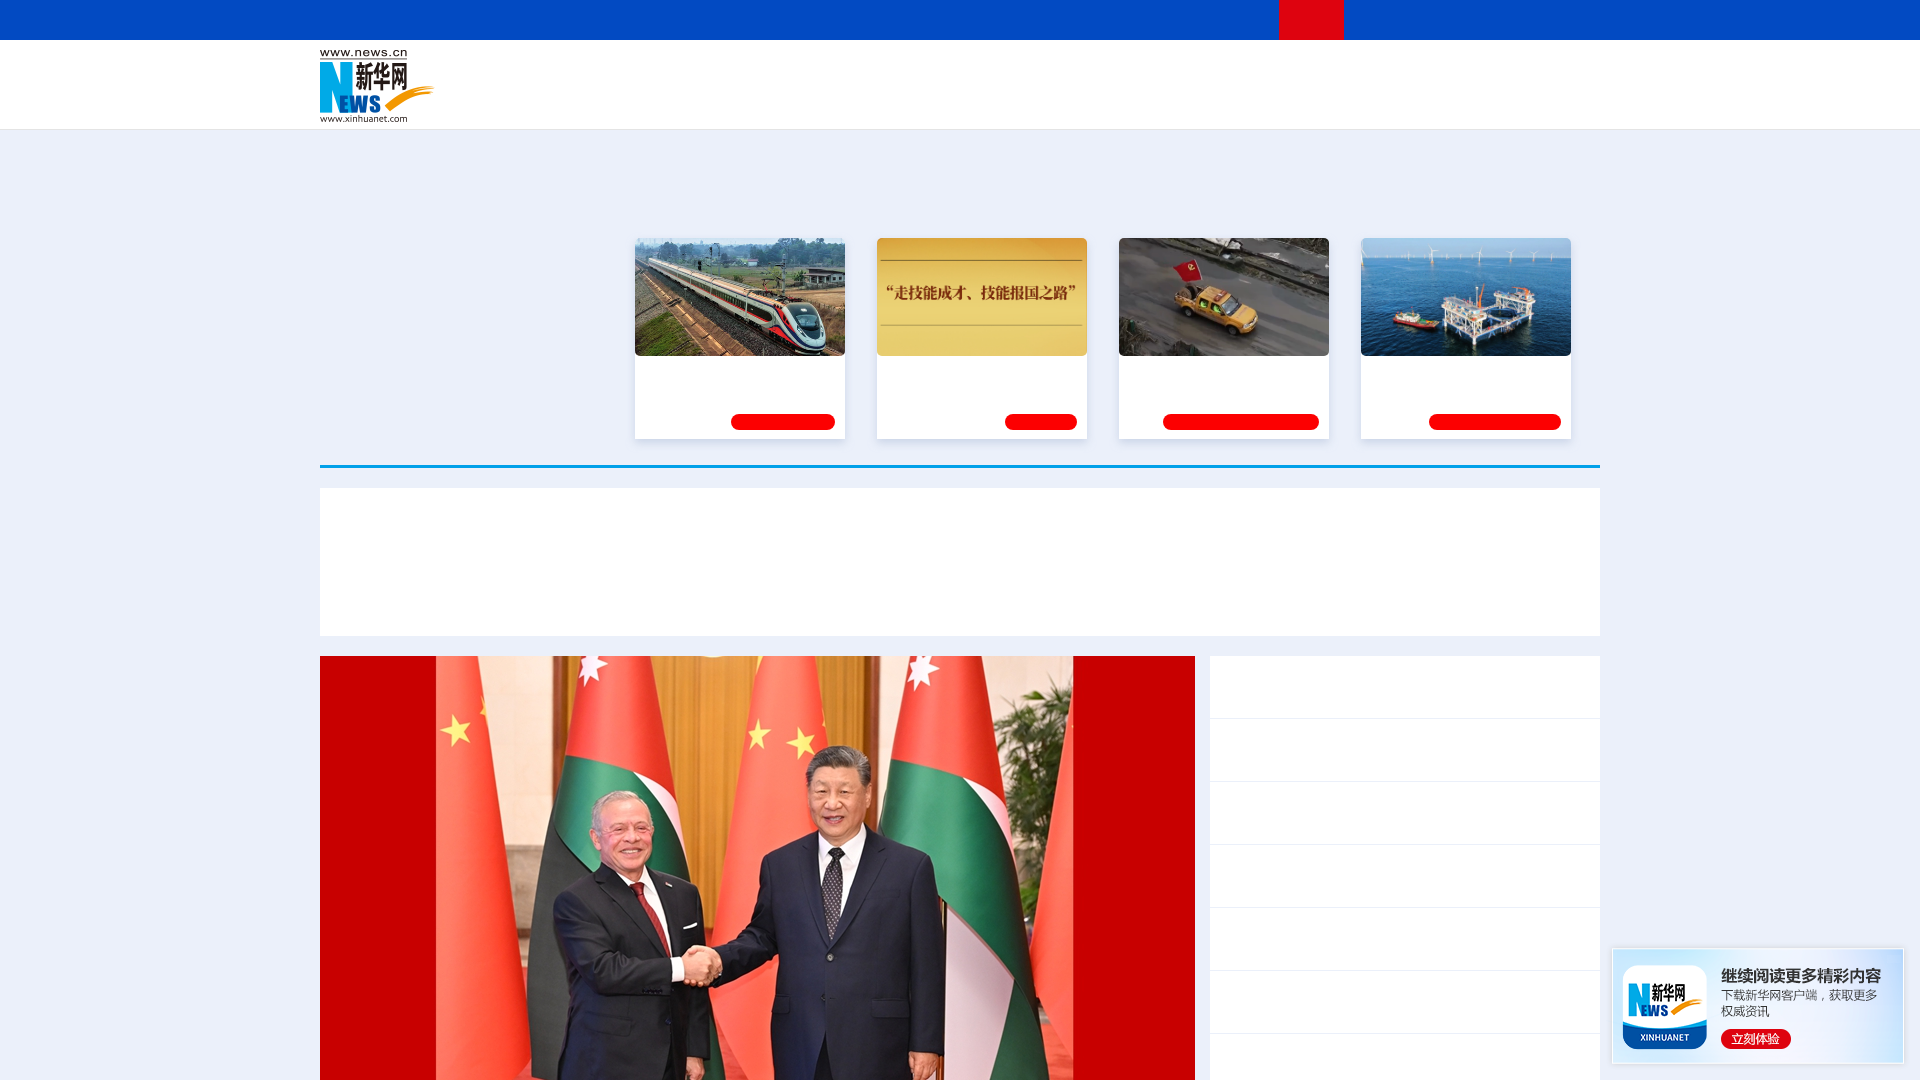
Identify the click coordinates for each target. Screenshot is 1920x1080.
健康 (1308, 72)
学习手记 (1041, 422)
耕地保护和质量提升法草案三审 (1460, 1001)
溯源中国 (1036, 100)
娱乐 (1246, 100)
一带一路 (1390, 100)
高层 (676, 72)
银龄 (990, 100)
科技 (1105, 72)
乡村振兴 (943, 100)
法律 (1511, 72)
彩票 (1213, 100)
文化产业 (1558, 100)
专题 (1432, 597)
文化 (1240, 72)
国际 (777, 72)
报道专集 (1526, 199)
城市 (1083, 100)
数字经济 (822, 100)
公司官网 (473, 86)
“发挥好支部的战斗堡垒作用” (1218, 373)
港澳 (879, 72)
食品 (668, 100)
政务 (1477, 72)
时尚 (1279, 100)
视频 (1410, 72)
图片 (1443, 72)
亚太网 (1444, 100)
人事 (744, 72)
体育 (1206, 72)
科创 (1138, 72)
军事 (1342, 72)
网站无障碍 (1227, 19)
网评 (845, 72)
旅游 (1116, 100)
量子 (1172, 72)
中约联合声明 (1528, 686)
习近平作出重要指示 (544, 597)
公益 (1344, 100)
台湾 (913, 72)
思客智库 (961, 72)
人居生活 (715, 100)
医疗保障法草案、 (1284, 1001)
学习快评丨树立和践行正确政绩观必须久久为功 (1232, 597)
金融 (603, 100)
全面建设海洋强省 (1427, 373)
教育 (1071, 72)
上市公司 (1497, 100)
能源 (1148, 100)
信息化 (768, 100)
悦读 (1311, 100)
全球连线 (1023, 72)
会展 (1181, 100)
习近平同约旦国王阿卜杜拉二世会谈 (1348, 686)
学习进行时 (621, 72)
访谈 (1376, 72)
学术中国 (883, 100)
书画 (1274, 72)
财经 (811, 72)
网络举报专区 (1564, 19)
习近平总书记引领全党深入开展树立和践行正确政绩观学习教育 (960, 538)
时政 (710, 72)
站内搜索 (1482, 19)
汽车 (636, 100)
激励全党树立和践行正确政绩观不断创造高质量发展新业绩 (840, 597)
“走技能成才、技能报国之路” (976, 373)
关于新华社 (778, 19)
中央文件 (1559, 72)
